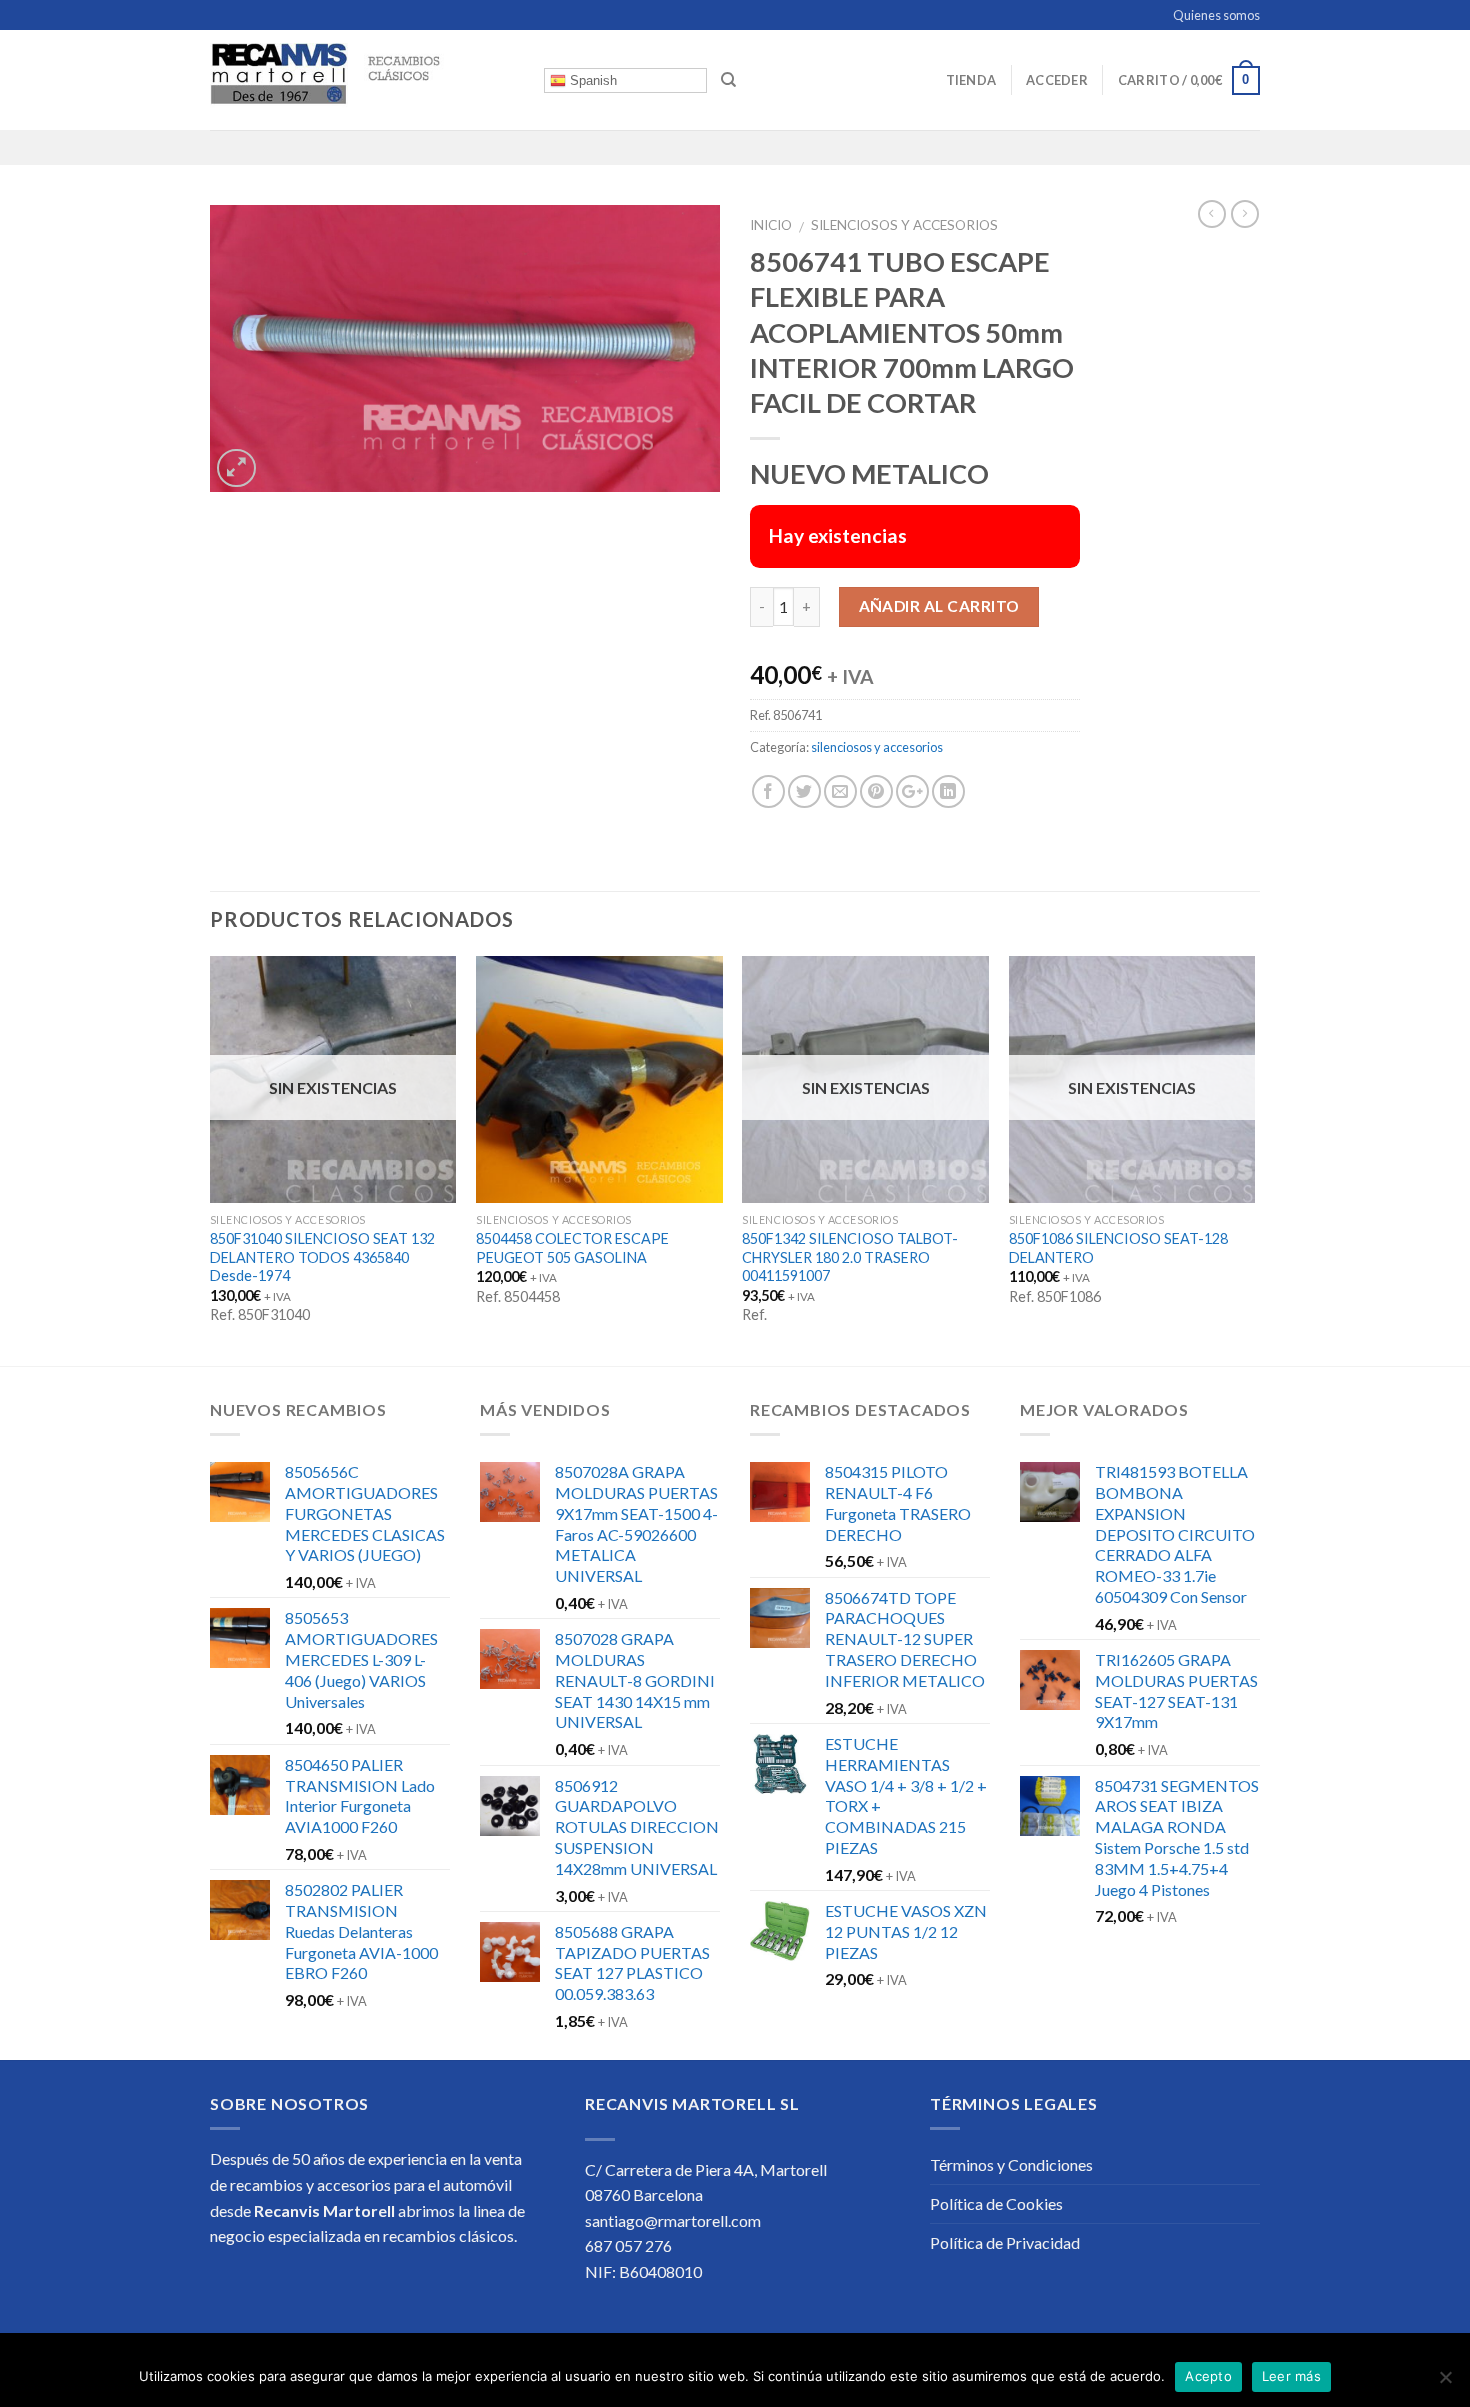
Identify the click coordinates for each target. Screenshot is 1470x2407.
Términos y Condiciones (1011, 2164)
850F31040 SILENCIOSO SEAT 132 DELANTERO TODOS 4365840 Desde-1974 (322, 1257)
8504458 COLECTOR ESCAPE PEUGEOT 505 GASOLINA (572, 1248)
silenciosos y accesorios (904, 225)
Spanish (591, 80)
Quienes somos (1216, 15)
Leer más (1291, 2376)
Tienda (971, 80)
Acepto (1208, 2376)
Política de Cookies (996, 2203)
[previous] (211, 1159)
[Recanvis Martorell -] (362, 80)
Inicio (771, 225)
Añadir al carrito (939, 606)
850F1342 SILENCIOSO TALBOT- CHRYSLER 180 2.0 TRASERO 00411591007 (850, 1257)
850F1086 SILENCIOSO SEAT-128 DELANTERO (1118, 1248)
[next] (1254, 1159)
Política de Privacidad (1005, 2242)
